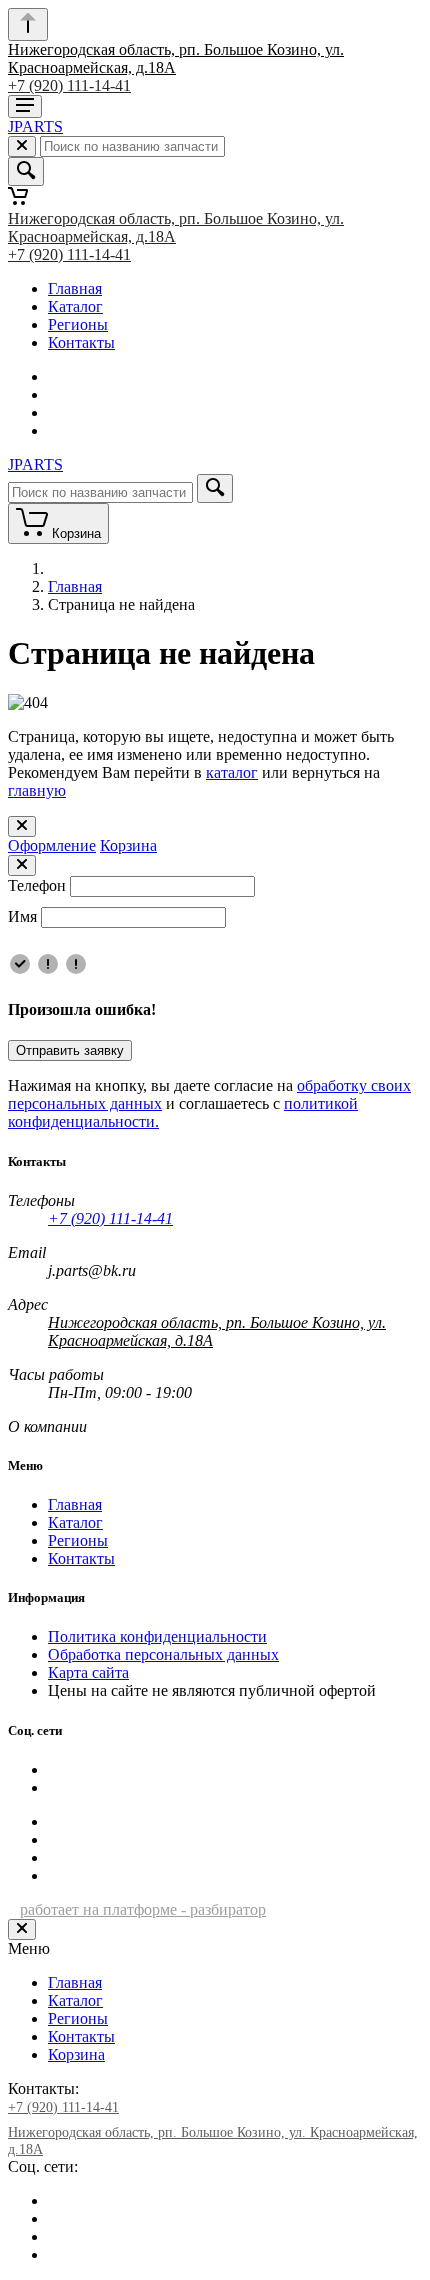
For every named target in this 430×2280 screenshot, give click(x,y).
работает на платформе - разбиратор (143, 1909)
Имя (22, 916)
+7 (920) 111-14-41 (69, 85)
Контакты (81, 342)
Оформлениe (52, 845)
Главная (75, 288)
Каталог (75, 306)
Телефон (37, 885)
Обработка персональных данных (163, 1654)
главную (37, 790)
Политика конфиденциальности (157, 1636)
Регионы (78, 324)
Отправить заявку (70, 1050)
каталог (232, 772)
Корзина (128, 845)
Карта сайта (88, 1672)
